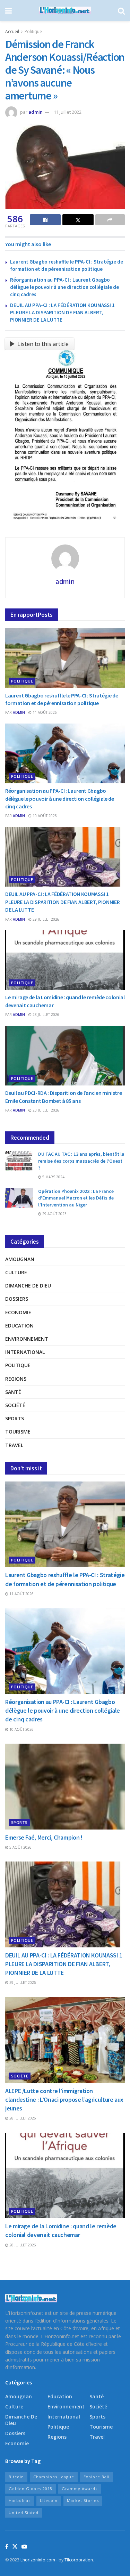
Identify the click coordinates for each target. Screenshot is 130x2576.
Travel (14, 1445)
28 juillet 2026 (45, 1015)
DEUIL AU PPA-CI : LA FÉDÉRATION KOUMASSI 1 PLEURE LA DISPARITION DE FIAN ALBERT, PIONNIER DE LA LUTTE (62, 312)
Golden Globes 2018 (31, 2489)
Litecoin (49, 2500)
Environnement (27, 1339)
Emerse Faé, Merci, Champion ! (44, 1837)
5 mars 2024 (53, 1177)
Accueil (12, 31)
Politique (33, 31)
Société (15, 1405)
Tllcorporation (79, 2560)
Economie (18, 1312)
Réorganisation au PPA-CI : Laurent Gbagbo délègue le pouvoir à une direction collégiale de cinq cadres (64, 287)
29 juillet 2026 (45, 919)
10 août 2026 (44, 816)
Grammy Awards (80, 2489)
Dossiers (17, 1299)
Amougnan (20, 1259)
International (25, 1352)
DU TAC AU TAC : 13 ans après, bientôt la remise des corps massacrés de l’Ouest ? (81, 1161)
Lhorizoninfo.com (38, 2560)
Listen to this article (43, 344)
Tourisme (18, 1432)
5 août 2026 (20, 1847)
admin (36, 112)
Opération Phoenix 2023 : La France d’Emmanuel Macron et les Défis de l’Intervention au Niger (76, 1198)
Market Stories (83, 2500)
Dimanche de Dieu (28, 1286)
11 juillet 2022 (68, 112)
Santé (13, 1392)
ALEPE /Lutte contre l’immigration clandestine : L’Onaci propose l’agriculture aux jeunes (64, 2099)
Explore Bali (97, 2477)
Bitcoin (16, 2477)
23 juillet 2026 (45, 1110)
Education (19, 1326)
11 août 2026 (44, 712)
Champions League (54, 2477)
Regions (16, 1379)
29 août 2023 (54, 1214)
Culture (16, 1272)
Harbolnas (20, 2500)
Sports (15, 1418)
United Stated (24, 2513)
